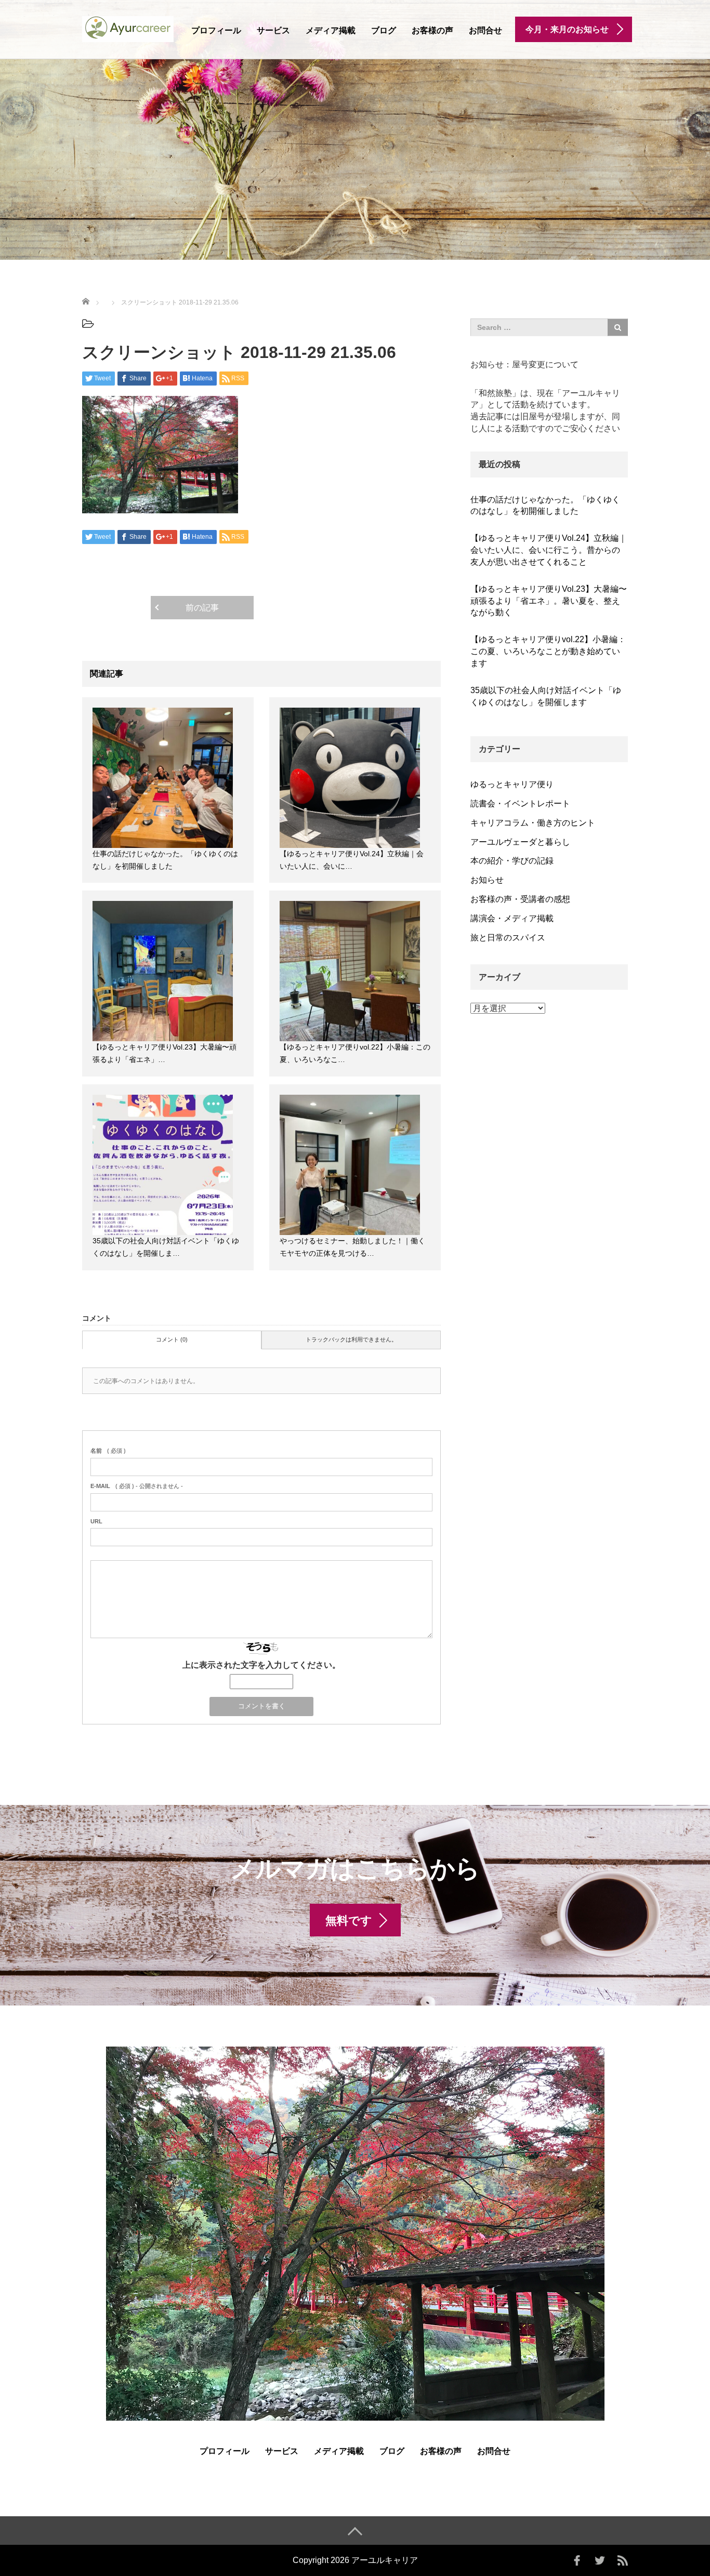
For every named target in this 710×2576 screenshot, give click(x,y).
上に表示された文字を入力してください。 (261, 1665)
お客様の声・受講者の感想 (520, 899)
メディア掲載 (331, 30)
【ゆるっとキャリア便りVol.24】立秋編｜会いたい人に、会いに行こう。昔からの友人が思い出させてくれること (549, 550)
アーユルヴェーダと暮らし (520, 842)
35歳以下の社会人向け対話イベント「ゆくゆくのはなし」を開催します (546, 696)
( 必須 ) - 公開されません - (137, 1486)
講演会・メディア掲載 (512, 918)
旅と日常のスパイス (508, 938)
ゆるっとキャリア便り (512, 784)
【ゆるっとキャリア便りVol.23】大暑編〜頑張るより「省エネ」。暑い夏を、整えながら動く (549, 601)
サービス (273, 30)
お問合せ (485, 30)
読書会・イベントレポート (520, 804)
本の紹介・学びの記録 (512, 861)
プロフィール (216, 30)
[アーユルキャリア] (128, 28)
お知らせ (487, 880)
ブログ (384, 30)
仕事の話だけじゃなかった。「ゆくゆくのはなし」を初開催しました (545, 506)
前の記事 (202, 608)
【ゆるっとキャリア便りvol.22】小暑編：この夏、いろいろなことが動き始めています (548, 651)
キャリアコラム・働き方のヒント (533, 823)
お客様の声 (432, 30)
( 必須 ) (108, 1451)
